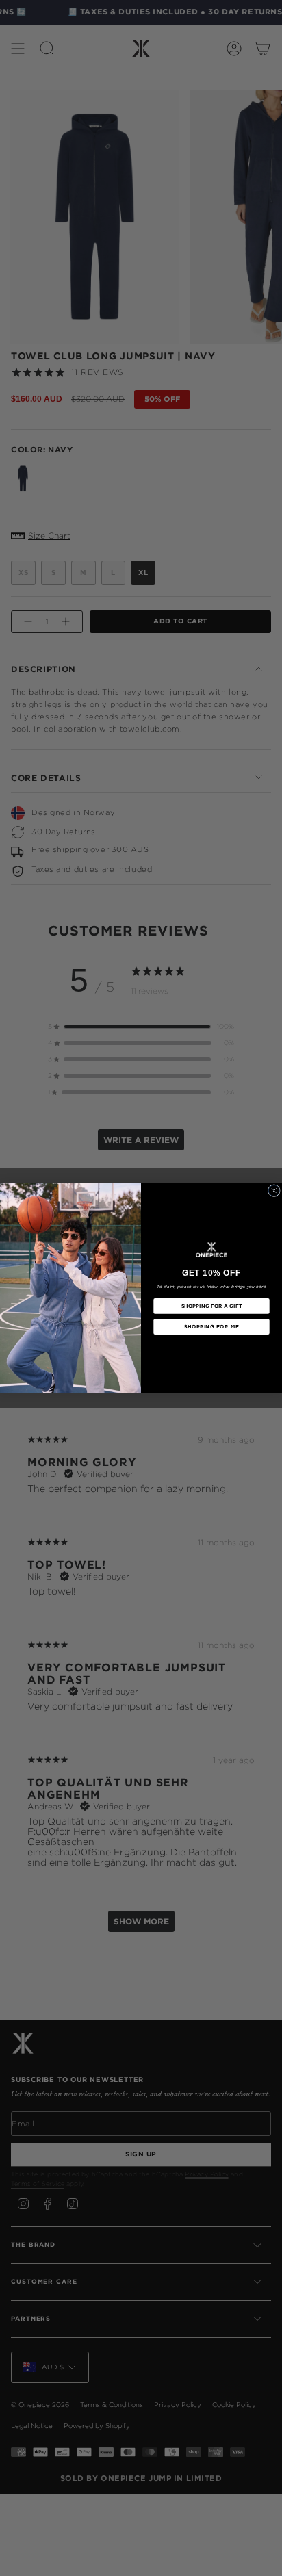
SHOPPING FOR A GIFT (211, 1306)
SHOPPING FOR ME (212, 1327)
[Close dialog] (274, 1191)
